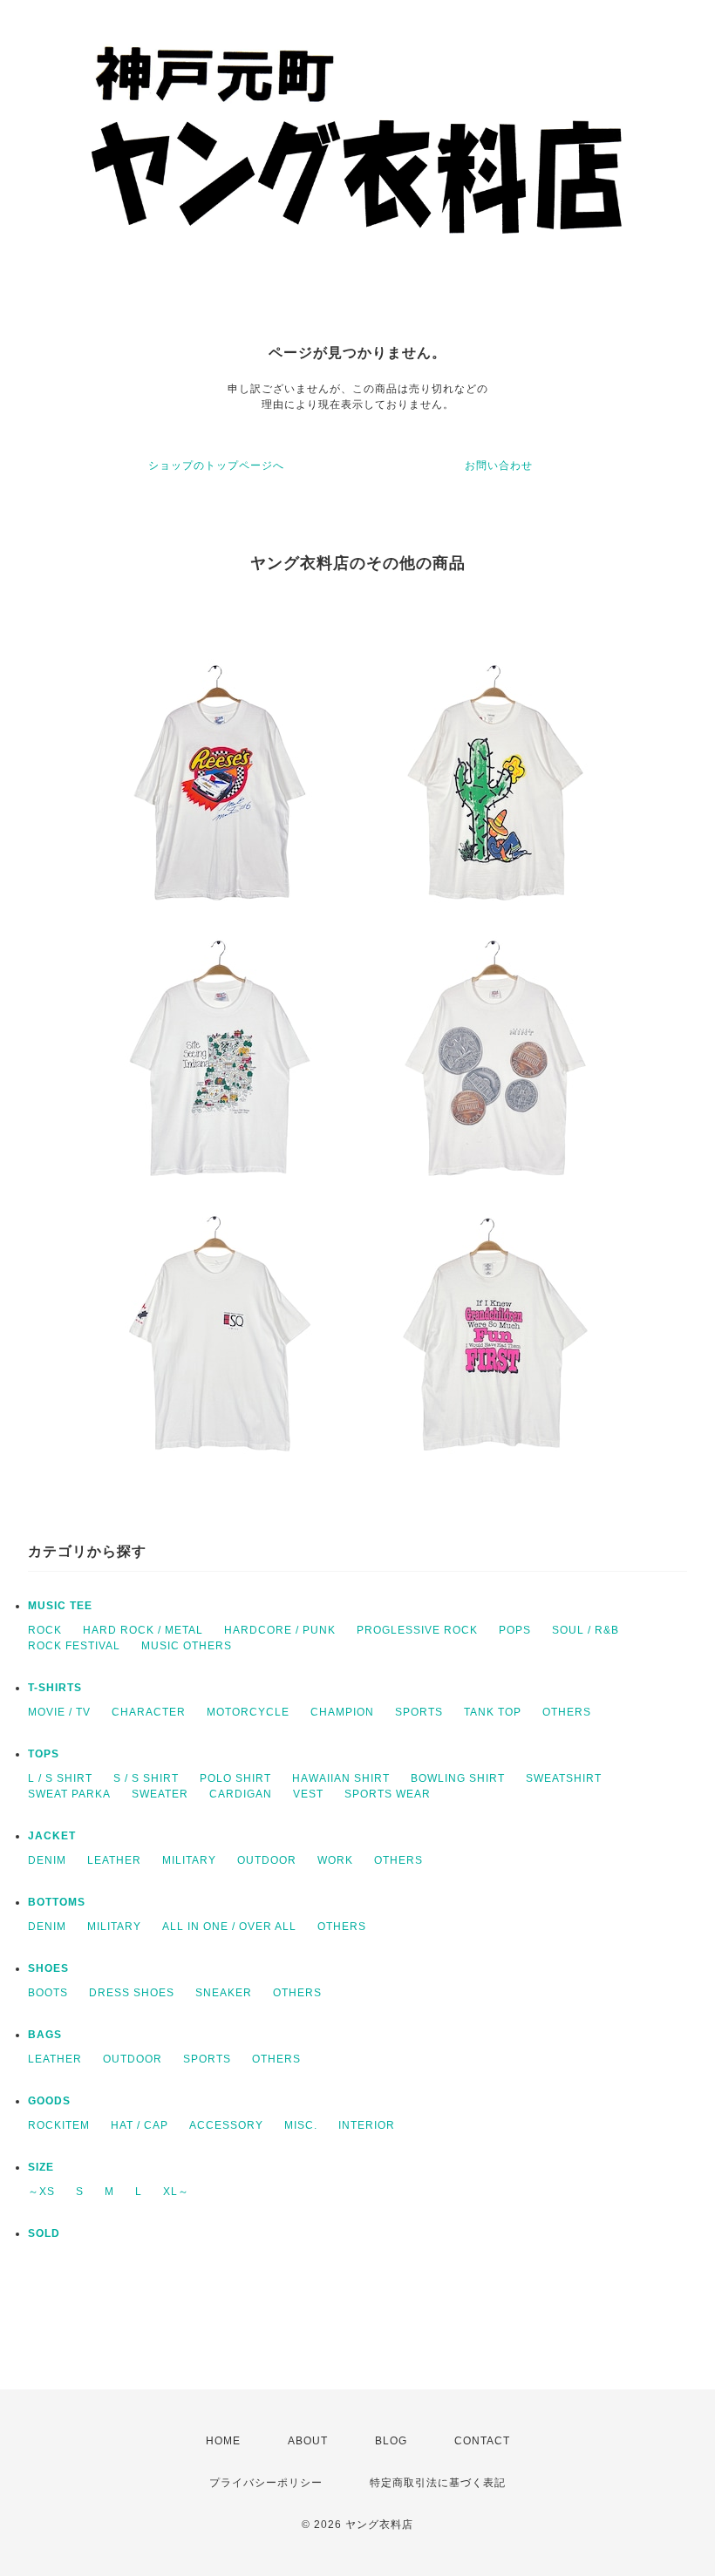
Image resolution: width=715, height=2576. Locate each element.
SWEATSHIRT (564, 1778)
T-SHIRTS (55, 1688)
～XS (41, 2192)
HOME (223, 2441)
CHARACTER (149, 1712)
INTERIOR (367, 2125)
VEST (308, 1794)
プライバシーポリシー (266, 2483)
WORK (335, 1860)
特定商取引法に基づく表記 (438, 2483)
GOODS (49, 2101)
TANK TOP (493, 1712)
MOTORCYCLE (248, 1712)
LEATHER (114, 1860)
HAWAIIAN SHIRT (341, 1778)
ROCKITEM (59, 2125)
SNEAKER (224, 1993)
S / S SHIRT (146, 1778)
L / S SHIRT (60, 1778)
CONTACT (482, 2441)
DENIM (47, 1860)
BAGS (45, 2035)
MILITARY (189, 1860)
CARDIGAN (241, 1794)
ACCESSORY (226, 2125)
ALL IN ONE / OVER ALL (229, 1927)
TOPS (44, 1754)
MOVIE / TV (59, 1712)
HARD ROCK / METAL (143, 1630)
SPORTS (419, 1712)
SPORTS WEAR (388, 1794)
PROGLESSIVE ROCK (417, 1630)
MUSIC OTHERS (187, 1646)
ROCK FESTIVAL (74, 1646)
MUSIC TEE (60, 1606)
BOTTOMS (57, 1902)
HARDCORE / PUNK (280, 1630)
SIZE (41, 2167)
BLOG (391, 2441)
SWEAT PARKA (69, 1794)
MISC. (301, 2125)
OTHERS (567, 1712)
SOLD (44, 2233)
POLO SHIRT (235, 1778)
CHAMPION (342, 1712)
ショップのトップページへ (216, 466)
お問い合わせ (499, 466)
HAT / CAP (140, 2125)
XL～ (176, 2192)
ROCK (45, 1630)
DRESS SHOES (132, 1993)
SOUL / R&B (586, 1630)
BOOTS (48, 1993)
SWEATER (160, 1794)
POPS (515, 1630)
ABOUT (308, 2441)
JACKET (52, 1836)
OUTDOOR (267, 1860)
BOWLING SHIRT (458, 1778)
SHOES (48, 1968)
